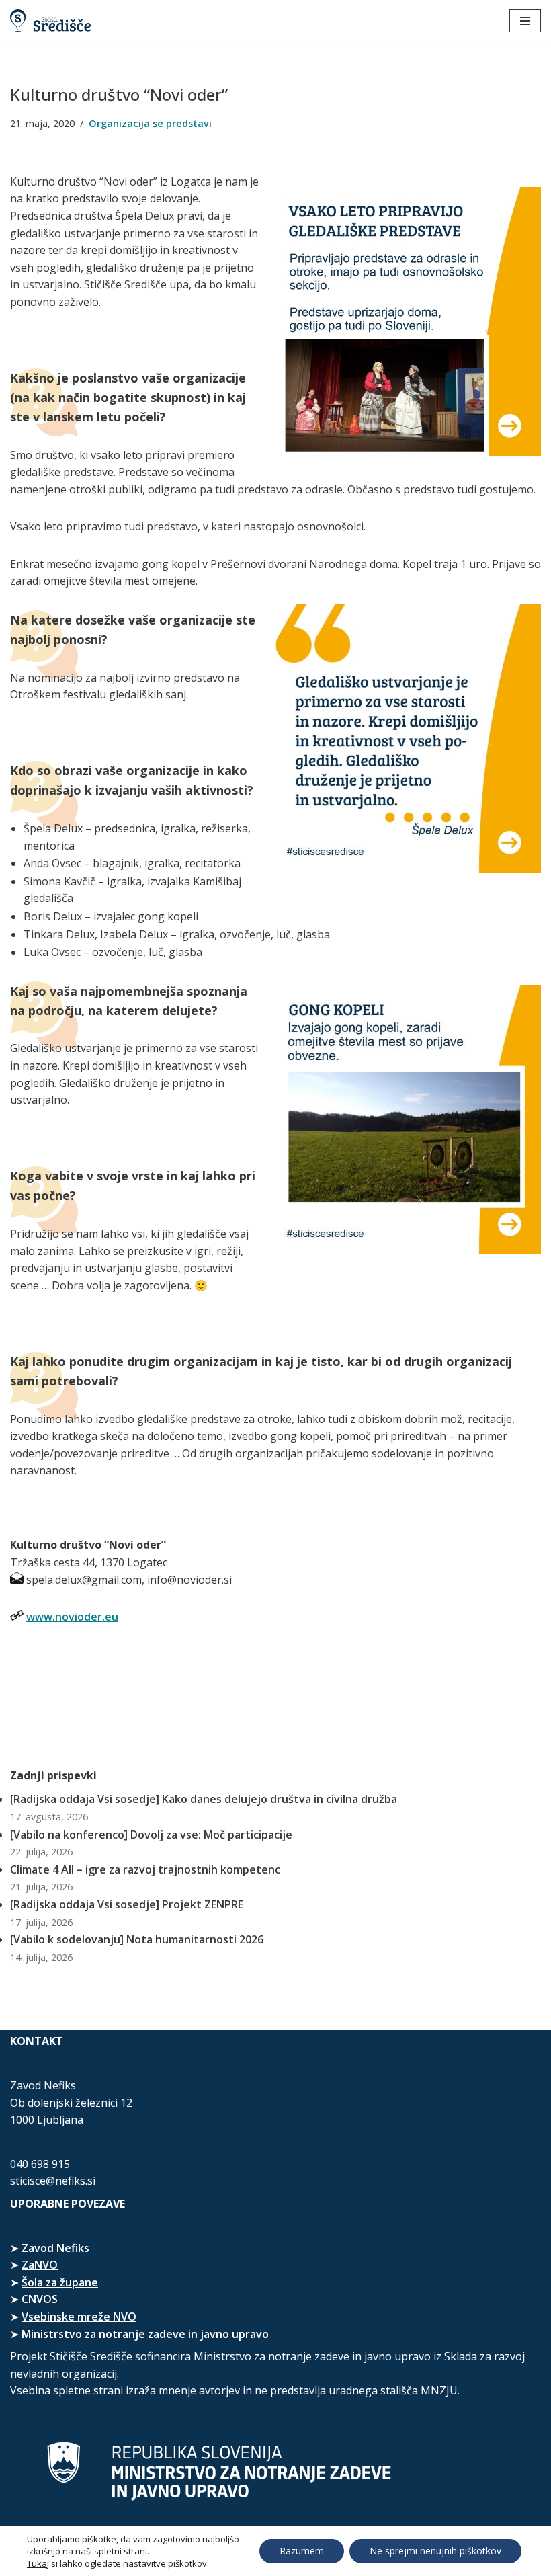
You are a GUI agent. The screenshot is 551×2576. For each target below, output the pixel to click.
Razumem (302, 2551)
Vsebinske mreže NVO (79, 2317)
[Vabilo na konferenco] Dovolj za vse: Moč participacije (151, 1835)
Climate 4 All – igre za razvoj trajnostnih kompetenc (145, 1869)
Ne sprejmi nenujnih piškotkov (435, 2551)
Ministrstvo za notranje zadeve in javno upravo (145, 2334)
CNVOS (40, 2299)
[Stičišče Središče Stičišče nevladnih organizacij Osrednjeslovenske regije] (50, 21)
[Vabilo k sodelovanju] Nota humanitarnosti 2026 (137, 1939)
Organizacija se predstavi (150, 123)
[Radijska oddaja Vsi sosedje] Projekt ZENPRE (127, 1904)
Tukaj (38, 2563)
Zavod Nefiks (55, 2248)
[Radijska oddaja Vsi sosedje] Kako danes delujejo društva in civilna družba (204, 1799)
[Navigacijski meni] (525, 21)
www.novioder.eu (72, 1617)
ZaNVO (40, 2265)
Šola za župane (60, 2282)
